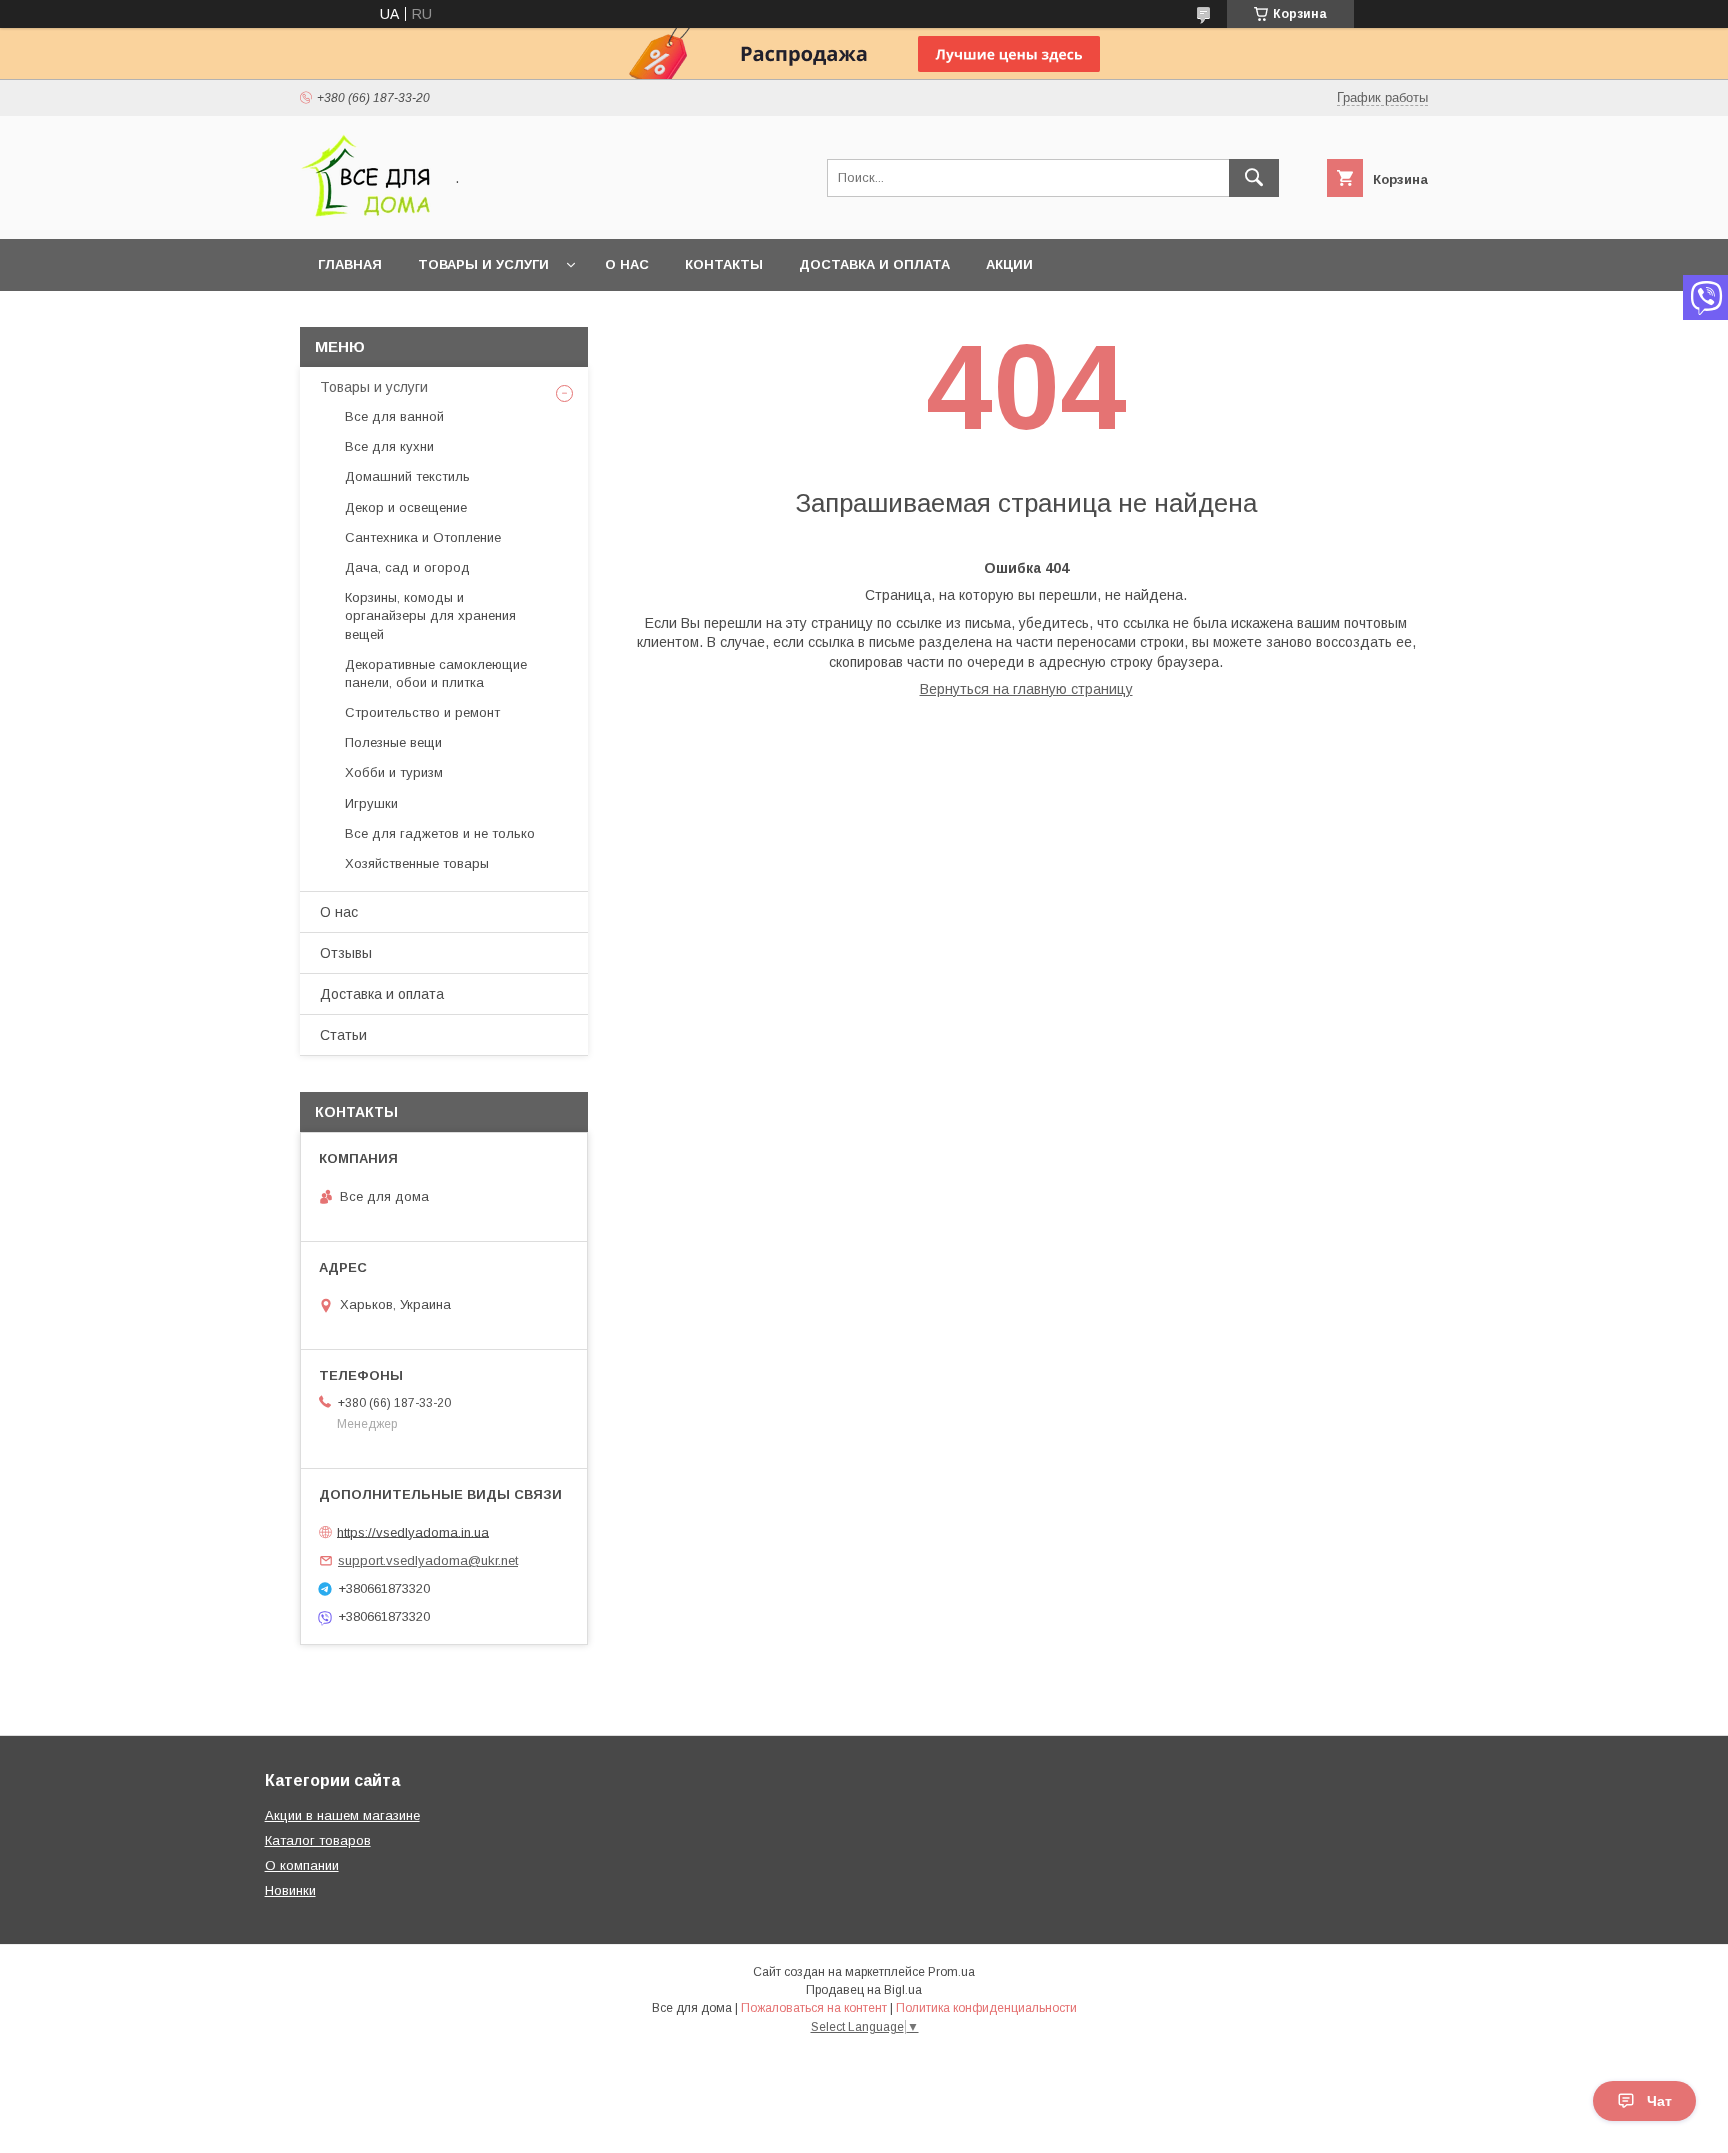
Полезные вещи (393, 742)
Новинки (290, 1890)
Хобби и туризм (394, 772)
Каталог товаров (318, 1840)
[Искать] (1254, 178)
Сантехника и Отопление (423, 537)
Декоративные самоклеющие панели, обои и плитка (436, 673)
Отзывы (346, 953)
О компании (302, 1865)
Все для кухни (389, 446)
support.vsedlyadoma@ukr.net (428, 1560)
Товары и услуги (483, 264)
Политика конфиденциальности (986, 2008)
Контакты (724, 264)
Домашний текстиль (407, 476)
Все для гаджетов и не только (440, 833)
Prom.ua (951, 1972)
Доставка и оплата (874, 264)
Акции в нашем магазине (342, 1815)
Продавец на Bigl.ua (864, 1990)
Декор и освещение (406, 507)
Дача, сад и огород (407, 567)
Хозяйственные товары (417, 863)
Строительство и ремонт (422, 712)
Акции (1009, 264)
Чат (1659, 2101)
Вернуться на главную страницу (1026, 689)
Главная (350, 264)
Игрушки (371, 803)
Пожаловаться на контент (814, 2008)
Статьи (343, 1035)
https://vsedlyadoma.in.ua (413, 1531)
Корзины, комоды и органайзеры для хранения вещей (430, 615)
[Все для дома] (365, 213)
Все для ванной (394, 416)
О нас (627, 264)
